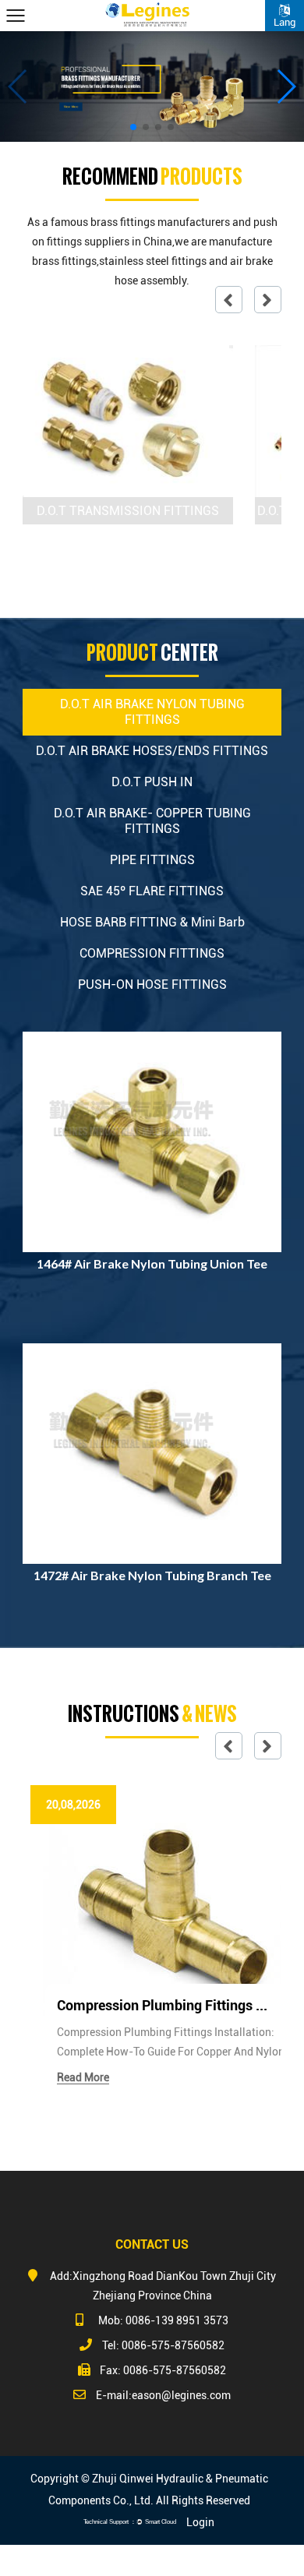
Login (200, 2522)
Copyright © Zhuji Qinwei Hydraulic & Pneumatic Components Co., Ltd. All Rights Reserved (149, 2490)
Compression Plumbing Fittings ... (162, 2005)
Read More (83, 2077)
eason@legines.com (181, 2395)
